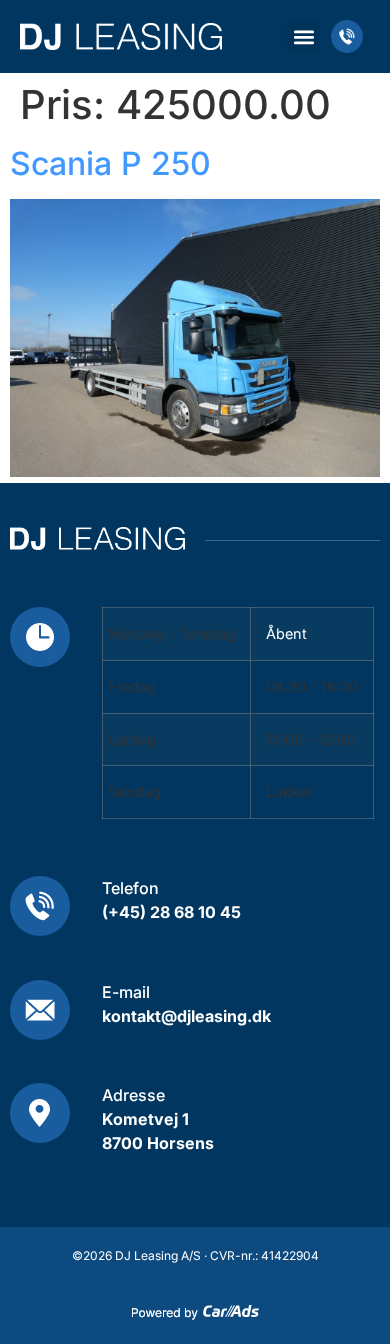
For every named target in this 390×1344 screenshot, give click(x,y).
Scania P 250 (110, 163)
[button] (303, 36)
